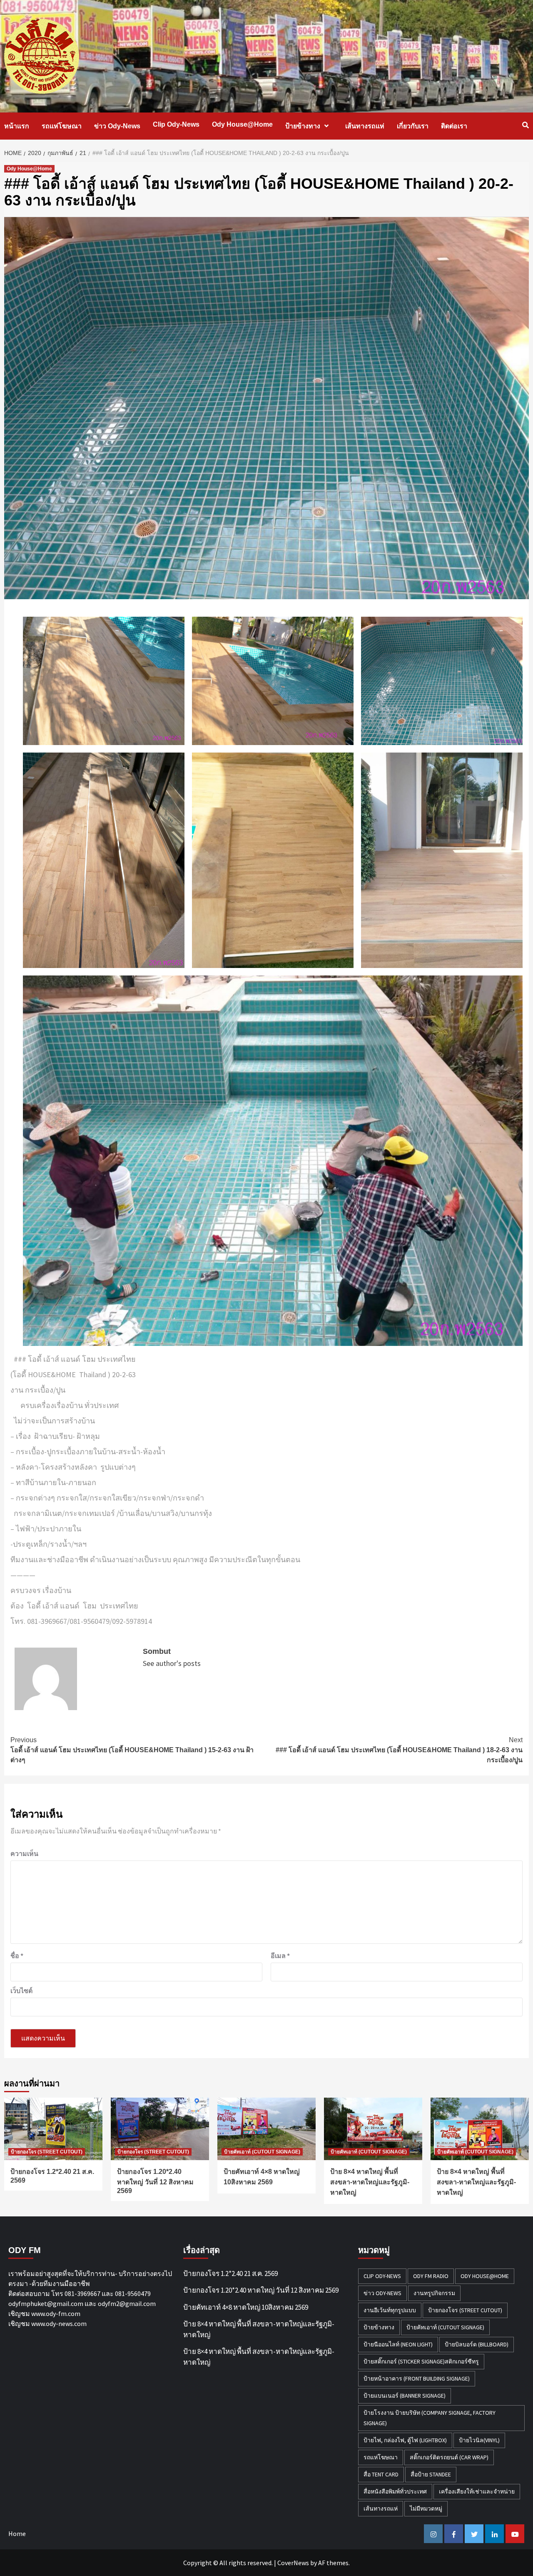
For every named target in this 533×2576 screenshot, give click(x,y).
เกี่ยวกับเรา (413, 126)
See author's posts (172, 1663)
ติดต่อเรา (454, 126)
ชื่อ (17, 1956)
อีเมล (280, 1956)
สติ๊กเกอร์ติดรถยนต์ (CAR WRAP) (449, 2457)
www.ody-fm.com (56, 2313)
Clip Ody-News (176, 124)
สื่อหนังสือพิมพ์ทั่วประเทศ (395, 2491)
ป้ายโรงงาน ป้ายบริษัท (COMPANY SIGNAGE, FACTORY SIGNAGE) (430, 2418)
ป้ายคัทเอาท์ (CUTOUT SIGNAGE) (262, 2152)
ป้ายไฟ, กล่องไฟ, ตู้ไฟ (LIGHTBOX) (405, 2440)
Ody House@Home (242, 124)
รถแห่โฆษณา (62, 126)
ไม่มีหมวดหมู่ (426, 2508)
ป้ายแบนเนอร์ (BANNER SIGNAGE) (405, 2396)
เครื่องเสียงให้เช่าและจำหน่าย (477, 2491)
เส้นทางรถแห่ (365, 126)
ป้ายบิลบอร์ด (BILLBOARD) (477, 2344)
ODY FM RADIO (431, 2276)
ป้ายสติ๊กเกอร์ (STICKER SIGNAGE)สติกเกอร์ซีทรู (421, 2361)
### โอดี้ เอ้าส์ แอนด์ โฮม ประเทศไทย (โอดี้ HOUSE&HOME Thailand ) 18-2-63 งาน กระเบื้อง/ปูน (399, 1750)
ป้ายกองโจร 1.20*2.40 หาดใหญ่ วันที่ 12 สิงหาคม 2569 (155, 2181)
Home (17, 2533)
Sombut (157, 1651)
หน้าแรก (17, 126)
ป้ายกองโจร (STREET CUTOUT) (47, 2152)
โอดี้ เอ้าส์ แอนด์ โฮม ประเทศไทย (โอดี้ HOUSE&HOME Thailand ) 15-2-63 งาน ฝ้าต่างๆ (132, 1750)
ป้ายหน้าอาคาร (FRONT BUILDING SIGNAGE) (417, 2378)
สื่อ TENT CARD (381, 2474)
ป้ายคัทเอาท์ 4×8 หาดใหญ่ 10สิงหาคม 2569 (246, 2307)
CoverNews (293, 2563)
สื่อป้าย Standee (431, 2474)
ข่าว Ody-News (117, 126)
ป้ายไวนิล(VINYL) (479, 2440)
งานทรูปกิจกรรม (434, 2293)
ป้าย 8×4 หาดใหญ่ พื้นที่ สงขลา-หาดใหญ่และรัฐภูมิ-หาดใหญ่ (370, 2182)
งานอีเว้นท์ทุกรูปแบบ (390, 2310)
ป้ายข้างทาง (303, 126)
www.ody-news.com (59, 2323)
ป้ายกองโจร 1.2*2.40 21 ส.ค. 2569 (230, 2273)
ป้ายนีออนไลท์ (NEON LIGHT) (398, 2344)
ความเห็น (24, 1853)
